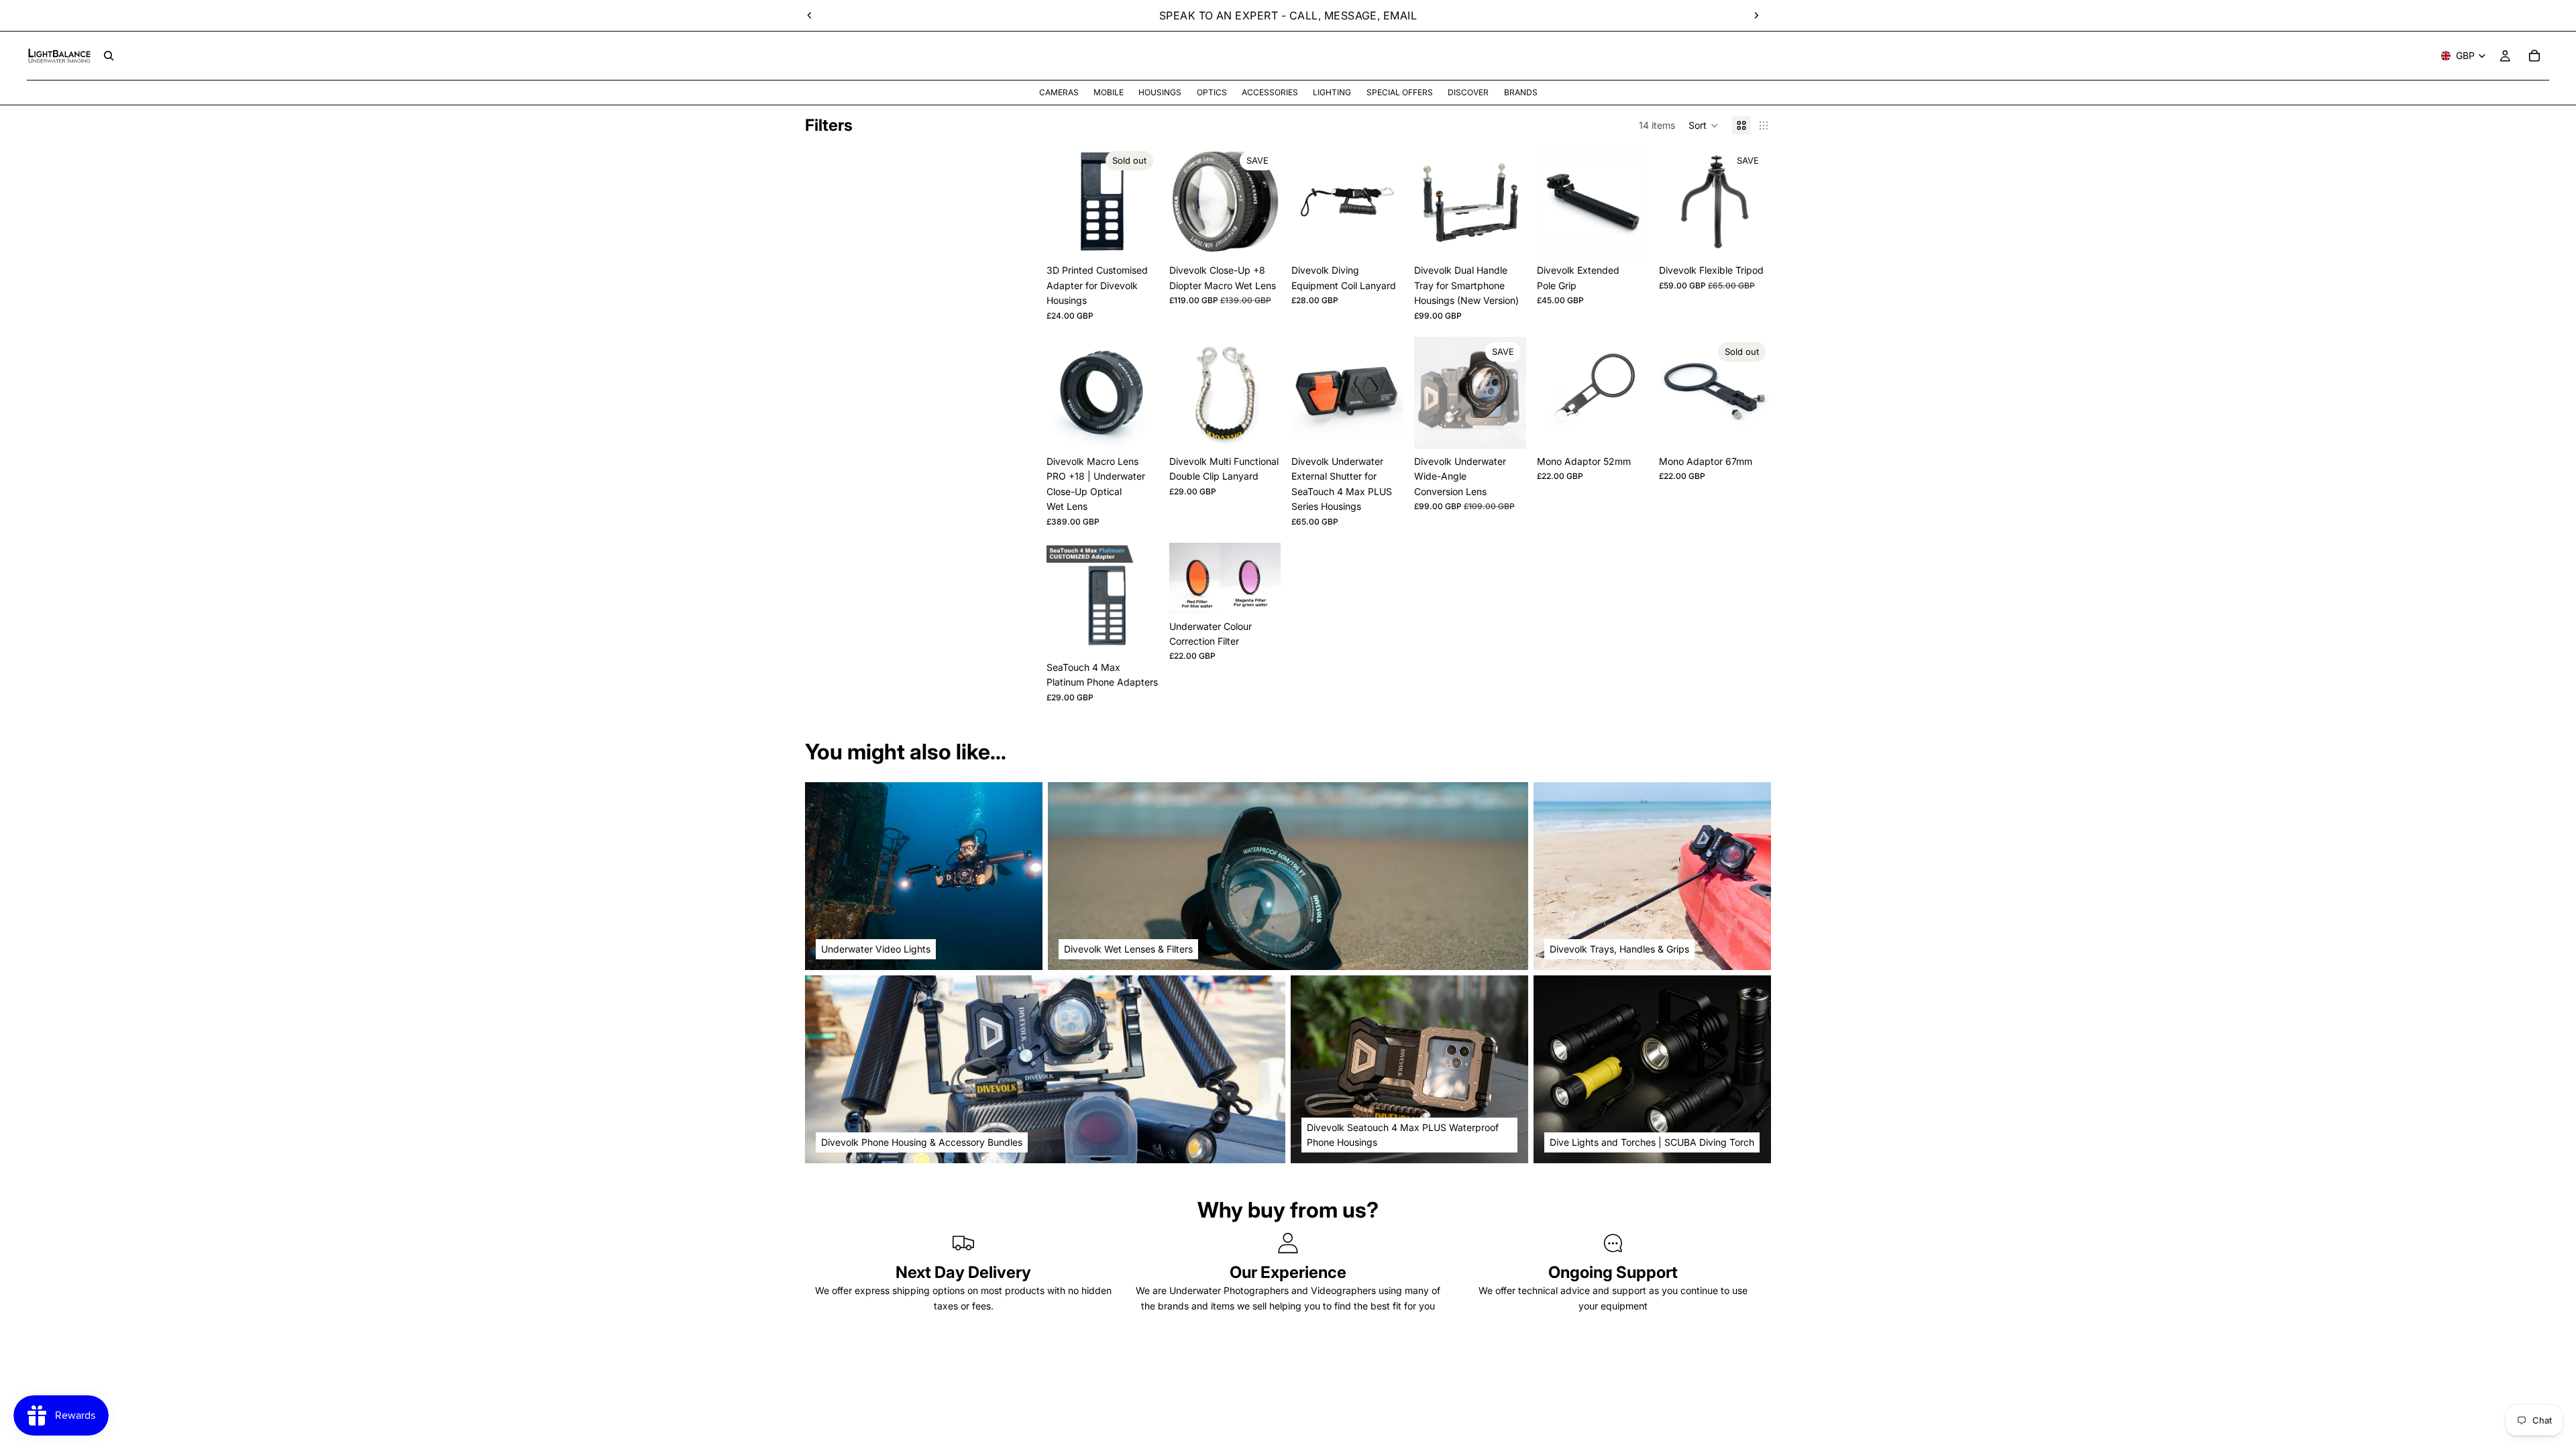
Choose (1517, 236)
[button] (1704, 125)
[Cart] (2534, 56)
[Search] (109, 56)
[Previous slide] (810, 15)
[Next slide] (1756, 15)
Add (1272, 236)
